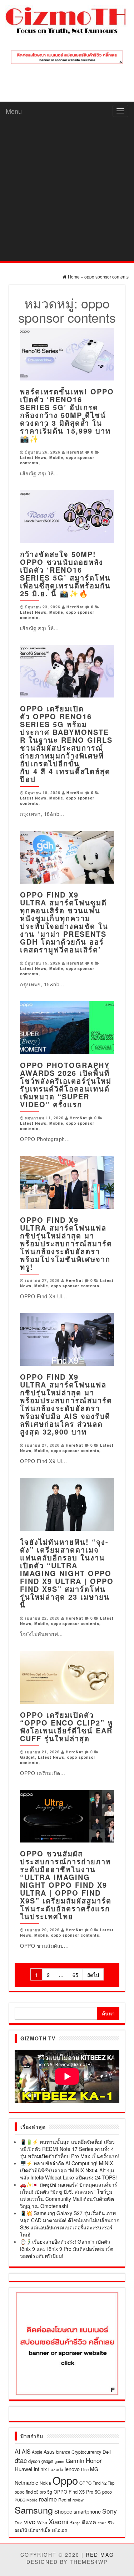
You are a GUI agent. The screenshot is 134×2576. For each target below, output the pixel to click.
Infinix (40, 2469)
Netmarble (26, 2482)
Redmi (65, 2500)
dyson (34, 2461)
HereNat (75, 452)
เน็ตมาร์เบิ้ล (39, 2530)
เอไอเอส (59, 2530)
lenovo (72, 2469)
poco (107, 2492)
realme (48, 2499)
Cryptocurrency (86, 2452)
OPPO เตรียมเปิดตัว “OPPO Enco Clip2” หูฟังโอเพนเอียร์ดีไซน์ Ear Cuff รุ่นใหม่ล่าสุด (66, 1726)
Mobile (56, 457)
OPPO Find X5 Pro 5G (77, 2492)
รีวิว (111, 2523)
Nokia (45, 2483)
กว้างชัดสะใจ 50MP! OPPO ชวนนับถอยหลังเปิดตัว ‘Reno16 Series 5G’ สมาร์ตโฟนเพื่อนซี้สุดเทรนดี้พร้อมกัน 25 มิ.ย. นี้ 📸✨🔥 (65, 574)
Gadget (28, 1757)
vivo (30, 2521)
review (78, 2500)
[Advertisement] (67, 191)
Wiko (42, 2522)
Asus (49, 2452)
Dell (107, 2452)
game (59, 2461)
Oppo (65, 2480)
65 (75, 1975)
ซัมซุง (75, 2522)
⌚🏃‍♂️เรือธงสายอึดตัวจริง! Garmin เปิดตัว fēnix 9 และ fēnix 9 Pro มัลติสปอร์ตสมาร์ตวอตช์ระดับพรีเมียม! (67, 2249)
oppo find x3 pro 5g (33, 2492)
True (19, 2523)
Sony (110, 2511)
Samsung (34, 2510)
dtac (21, 2460)
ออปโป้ (21, 2530)
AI (18, 2451)
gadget (47, 2461)
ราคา (102, 2523)
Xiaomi (58, 2521)
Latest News (33, 457)
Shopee (63, 2511)
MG (94, 2469)
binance (63, 2452)
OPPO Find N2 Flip (97, 2483)
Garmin (75, 2461)
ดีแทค (89, 2522)
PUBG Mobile (26, 2500)
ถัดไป (93, 1975)
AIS (26, 2451)
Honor (94, 2460)
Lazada (56, 2469)
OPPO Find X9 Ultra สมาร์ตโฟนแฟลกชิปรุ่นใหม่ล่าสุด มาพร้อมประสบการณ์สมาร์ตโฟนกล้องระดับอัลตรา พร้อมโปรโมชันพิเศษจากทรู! (66, 1243)
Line (85, 2469)
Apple (37, 2452)
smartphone (87, 2511)
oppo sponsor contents (75, 1286)
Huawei (23, 2469)
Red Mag (100, 2555)
